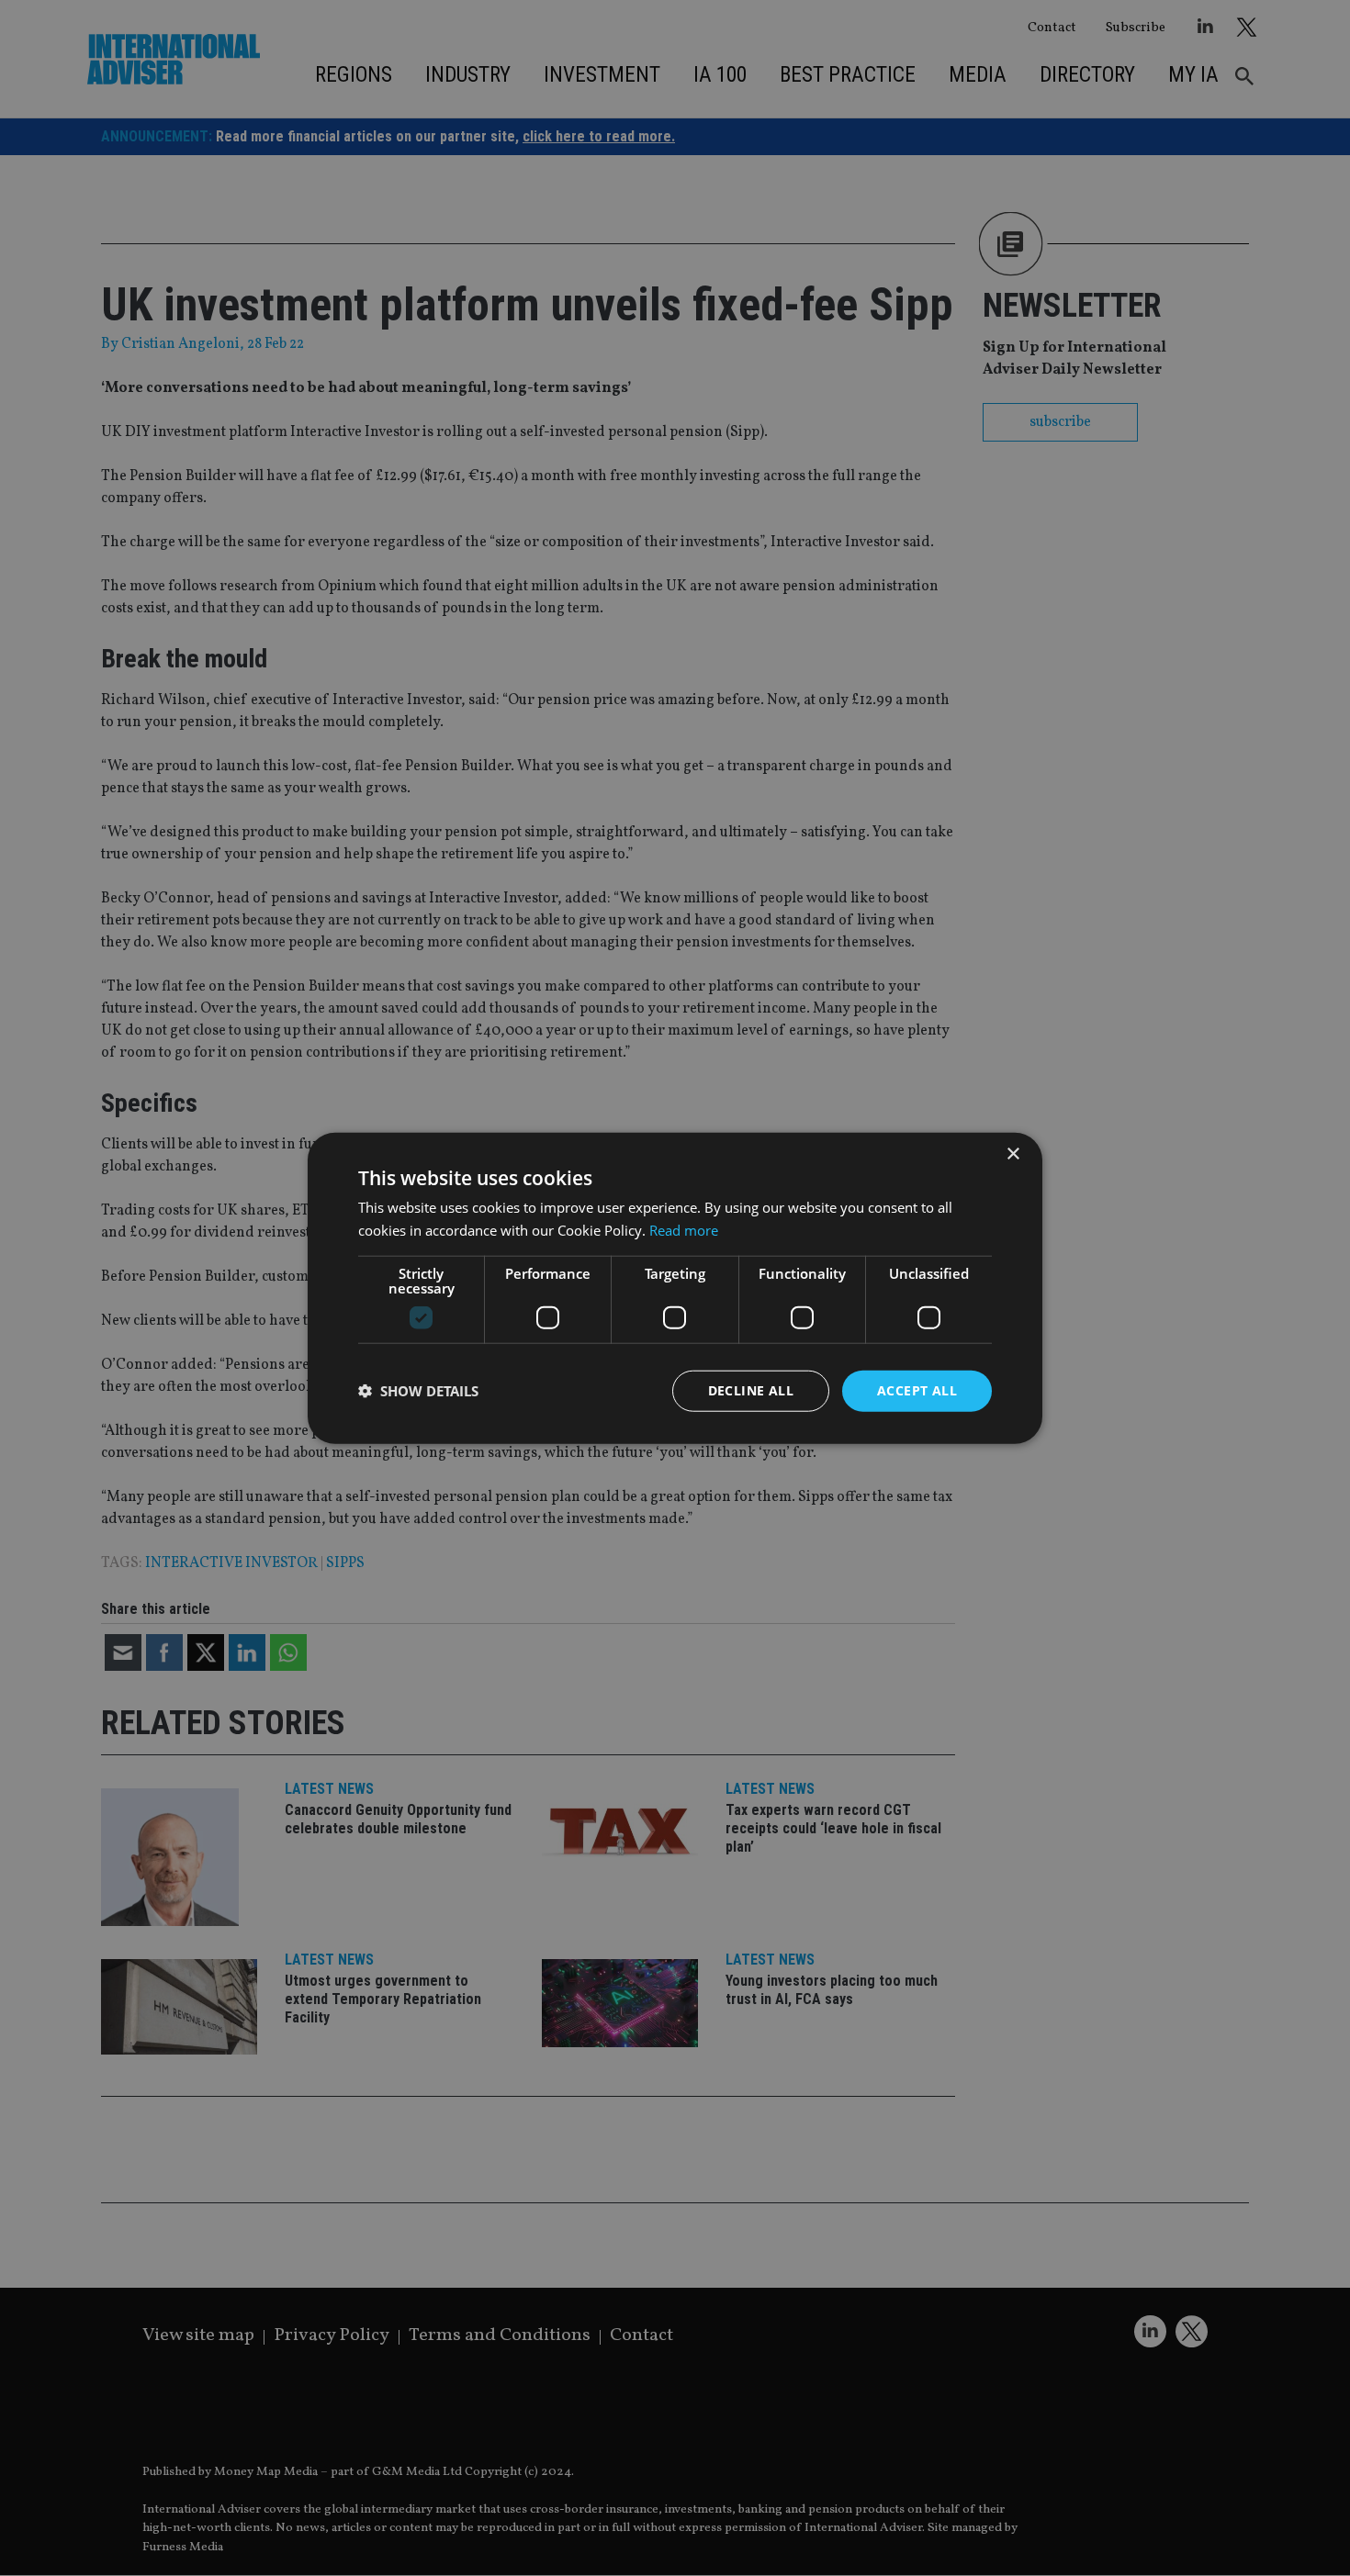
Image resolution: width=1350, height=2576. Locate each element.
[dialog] (675, 1288)
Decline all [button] (751, 1390)
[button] (418, 1391)
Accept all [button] (917, 1390)
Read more (684, 1230)
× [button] (1012, 1154)
